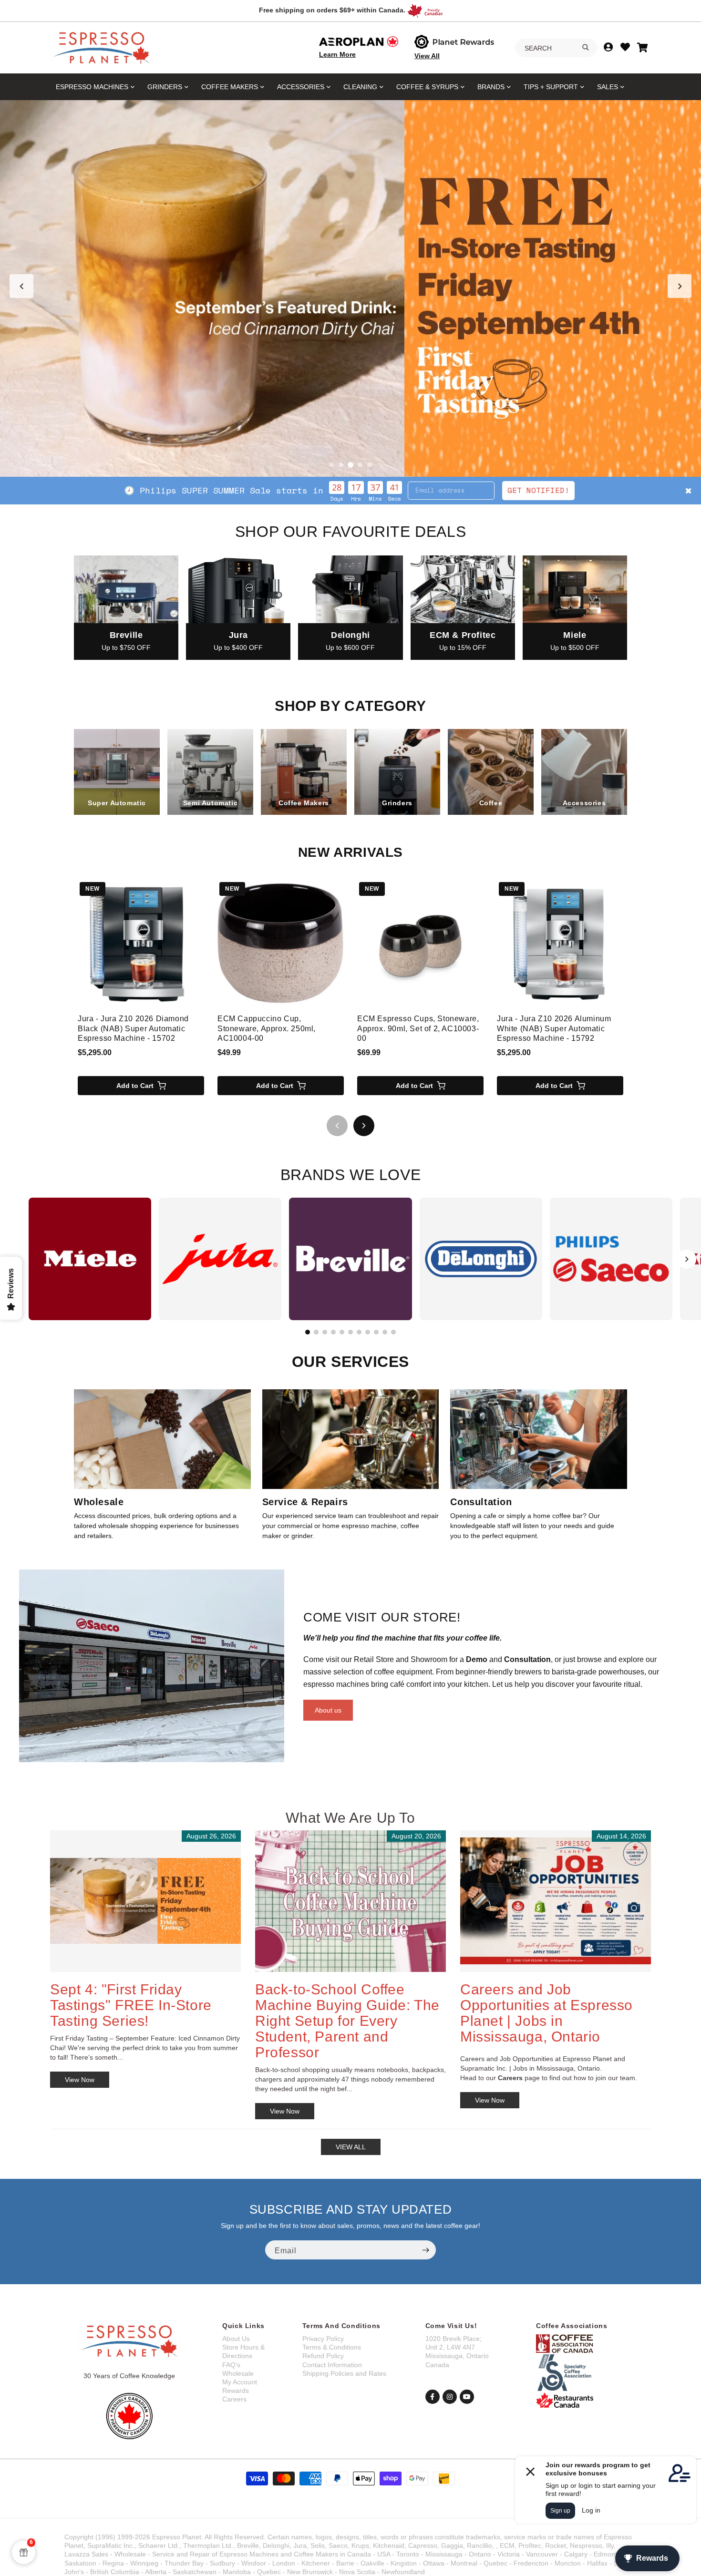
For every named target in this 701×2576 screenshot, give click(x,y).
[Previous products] (337, 1126)
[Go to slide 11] (393, 1332)
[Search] (586, 47)
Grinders (165, 87)
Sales (608, 87)
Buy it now (493, 490)
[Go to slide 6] (350, 1332)
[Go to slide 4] (360, 465)
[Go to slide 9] (376, 1332)
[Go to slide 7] (359, 1332)
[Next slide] (680, 286)
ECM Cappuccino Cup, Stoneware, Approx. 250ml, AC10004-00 (267, 1029)
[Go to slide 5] (370, 465)
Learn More (337, 54)
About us (328, 1710)
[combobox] (556, 48)
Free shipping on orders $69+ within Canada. (332, 10)
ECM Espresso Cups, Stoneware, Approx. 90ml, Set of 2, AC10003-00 (418, 1029)
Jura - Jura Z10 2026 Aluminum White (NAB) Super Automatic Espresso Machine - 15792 (554, 1029)
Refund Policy (323, 2356)
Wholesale (238, 2373)
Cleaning (360, 87)
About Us (236, 2339)
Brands (491, 87)
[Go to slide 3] (350, 465)
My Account (240, 2382)
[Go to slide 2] (341, 465)
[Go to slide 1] (331, 465)
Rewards (236, 2391)
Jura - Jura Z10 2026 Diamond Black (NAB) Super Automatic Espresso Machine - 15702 (133, 1029)
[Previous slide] (21, 286)
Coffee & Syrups (427, 87)
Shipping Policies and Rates (344, 2373)
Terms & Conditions (332, 2347)
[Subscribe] (425, 2250)
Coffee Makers (230, 87)
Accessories (301, 87)
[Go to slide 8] (368, 1332)
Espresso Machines (92, 87)
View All (427, 56)
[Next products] (364, 1126)
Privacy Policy (323, 2339)
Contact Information (332, 2365)
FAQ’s (231, 2365)
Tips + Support (551, 87)
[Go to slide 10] (385, 1332)
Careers (234, 2399)
